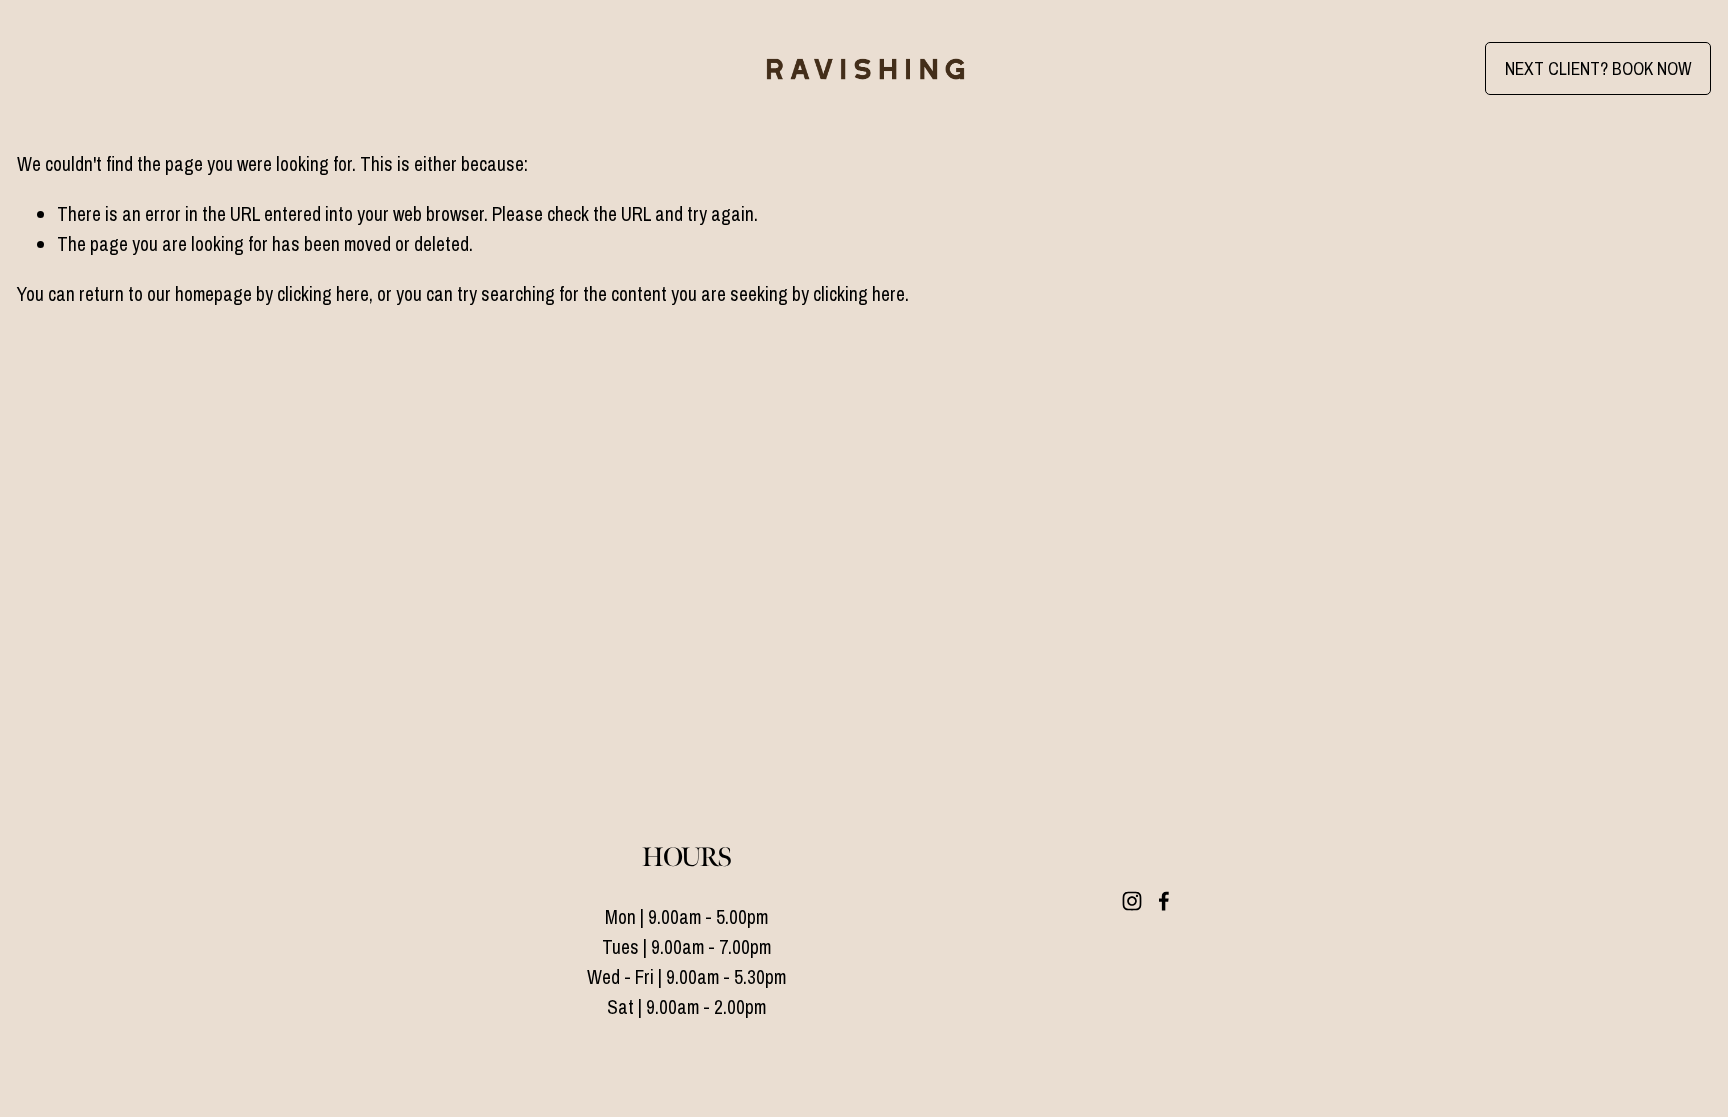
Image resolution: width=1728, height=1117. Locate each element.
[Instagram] (1132, 901)
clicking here (323, 294)
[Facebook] (1164, 901)
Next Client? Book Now (1598, 68)
